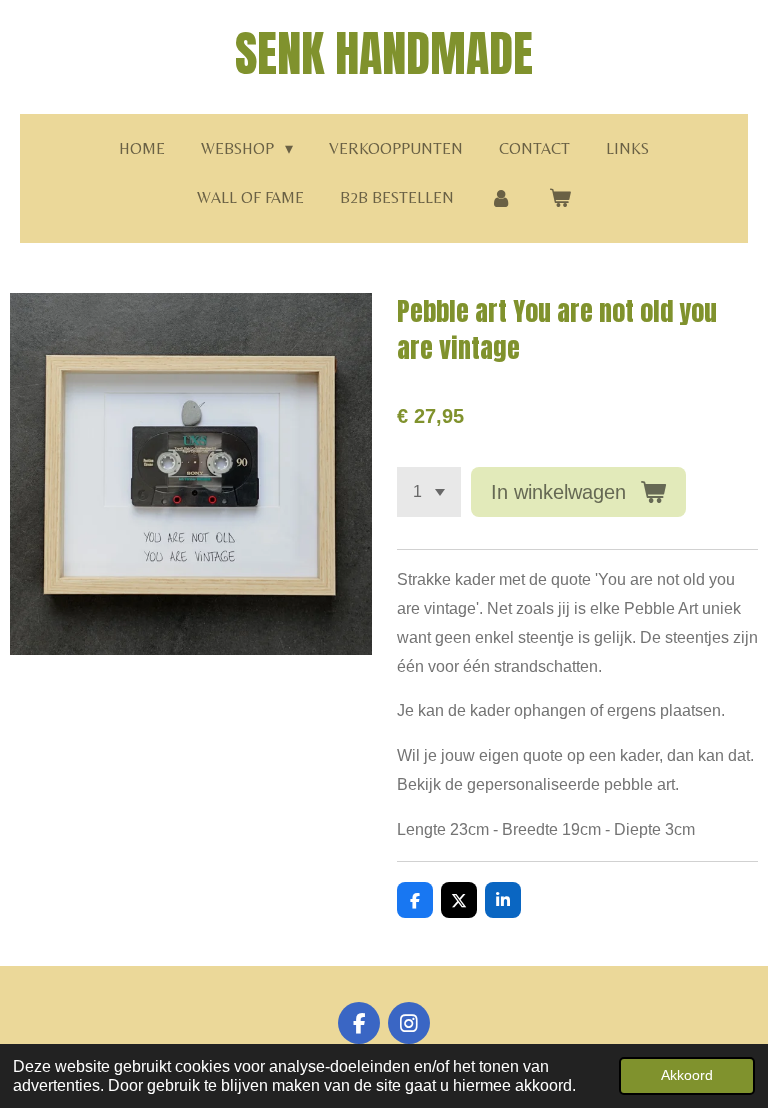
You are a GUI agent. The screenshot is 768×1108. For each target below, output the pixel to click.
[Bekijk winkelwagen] (560, 198)
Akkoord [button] (687, 1075)
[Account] (501, 198)
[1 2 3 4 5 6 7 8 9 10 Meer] (429, 492)
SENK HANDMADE (384, 54)
